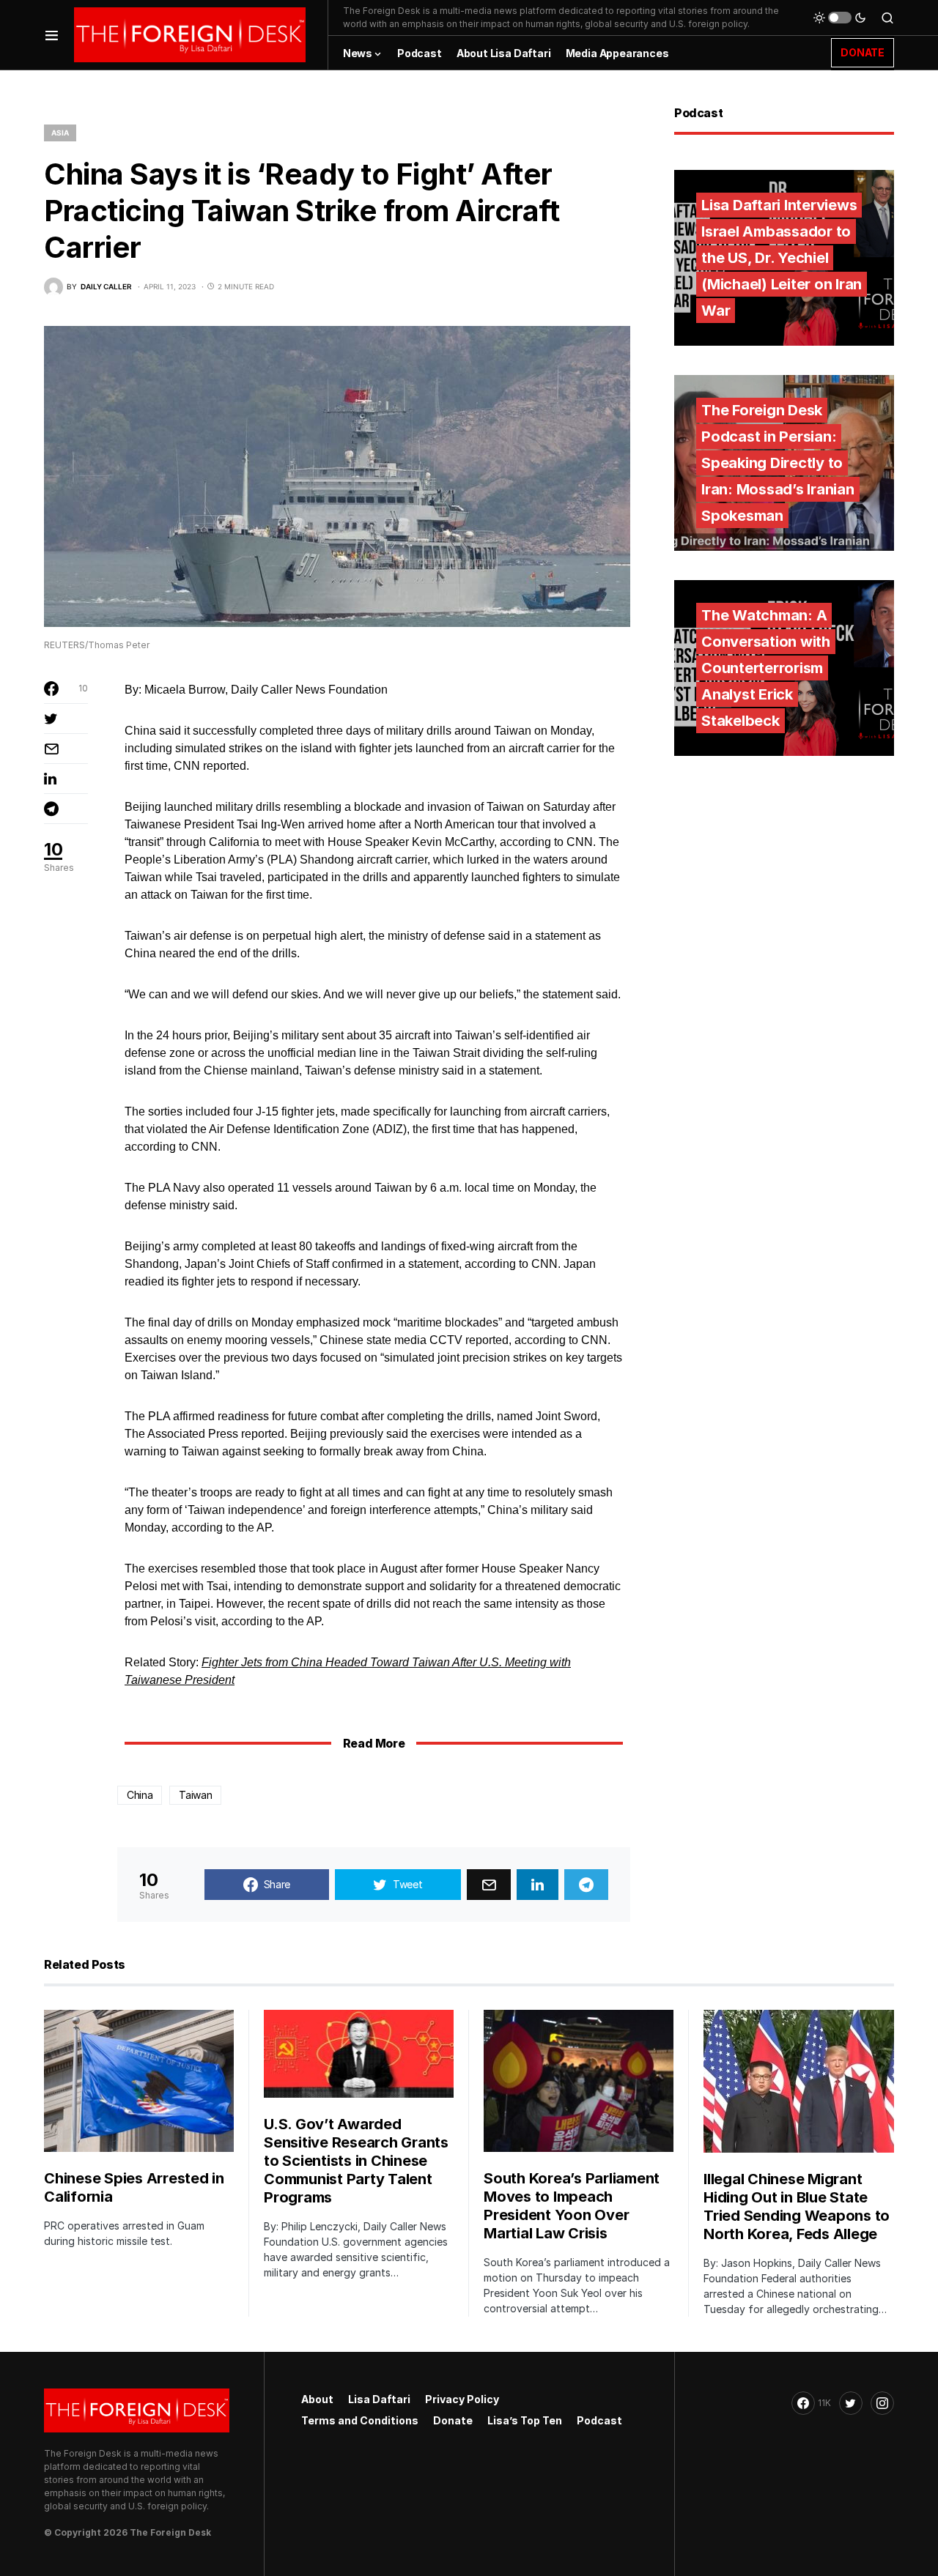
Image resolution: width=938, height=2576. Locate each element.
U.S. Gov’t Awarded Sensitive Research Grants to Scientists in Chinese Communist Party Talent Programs (356, 2161)
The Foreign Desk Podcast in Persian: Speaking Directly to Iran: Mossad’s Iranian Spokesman (778, 463)
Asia (60, 133)
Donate (453, 2420)
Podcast (599, 2420)
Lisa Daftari (379, 2399)
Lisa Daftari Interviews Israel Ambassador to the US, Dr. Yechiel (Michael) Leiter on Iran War (782, 258)
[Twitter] (851, 2403)
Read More (374, 1743)
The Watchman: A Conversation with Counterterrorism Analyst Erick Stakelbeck (766, 668)
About (317, 2399)
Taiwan (195, 1795)
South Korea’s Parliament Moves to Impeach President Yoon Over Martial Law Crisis (572, 2206)
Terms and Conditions (360, 2420)
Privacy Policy (462, 2399)
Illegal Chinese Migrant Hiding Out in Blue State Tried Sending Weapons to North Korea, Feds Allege (797, 2206)
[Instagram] (882, 2403)
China (140, 1795)
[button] (52, 35)
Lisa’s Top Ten (525, 2420)
